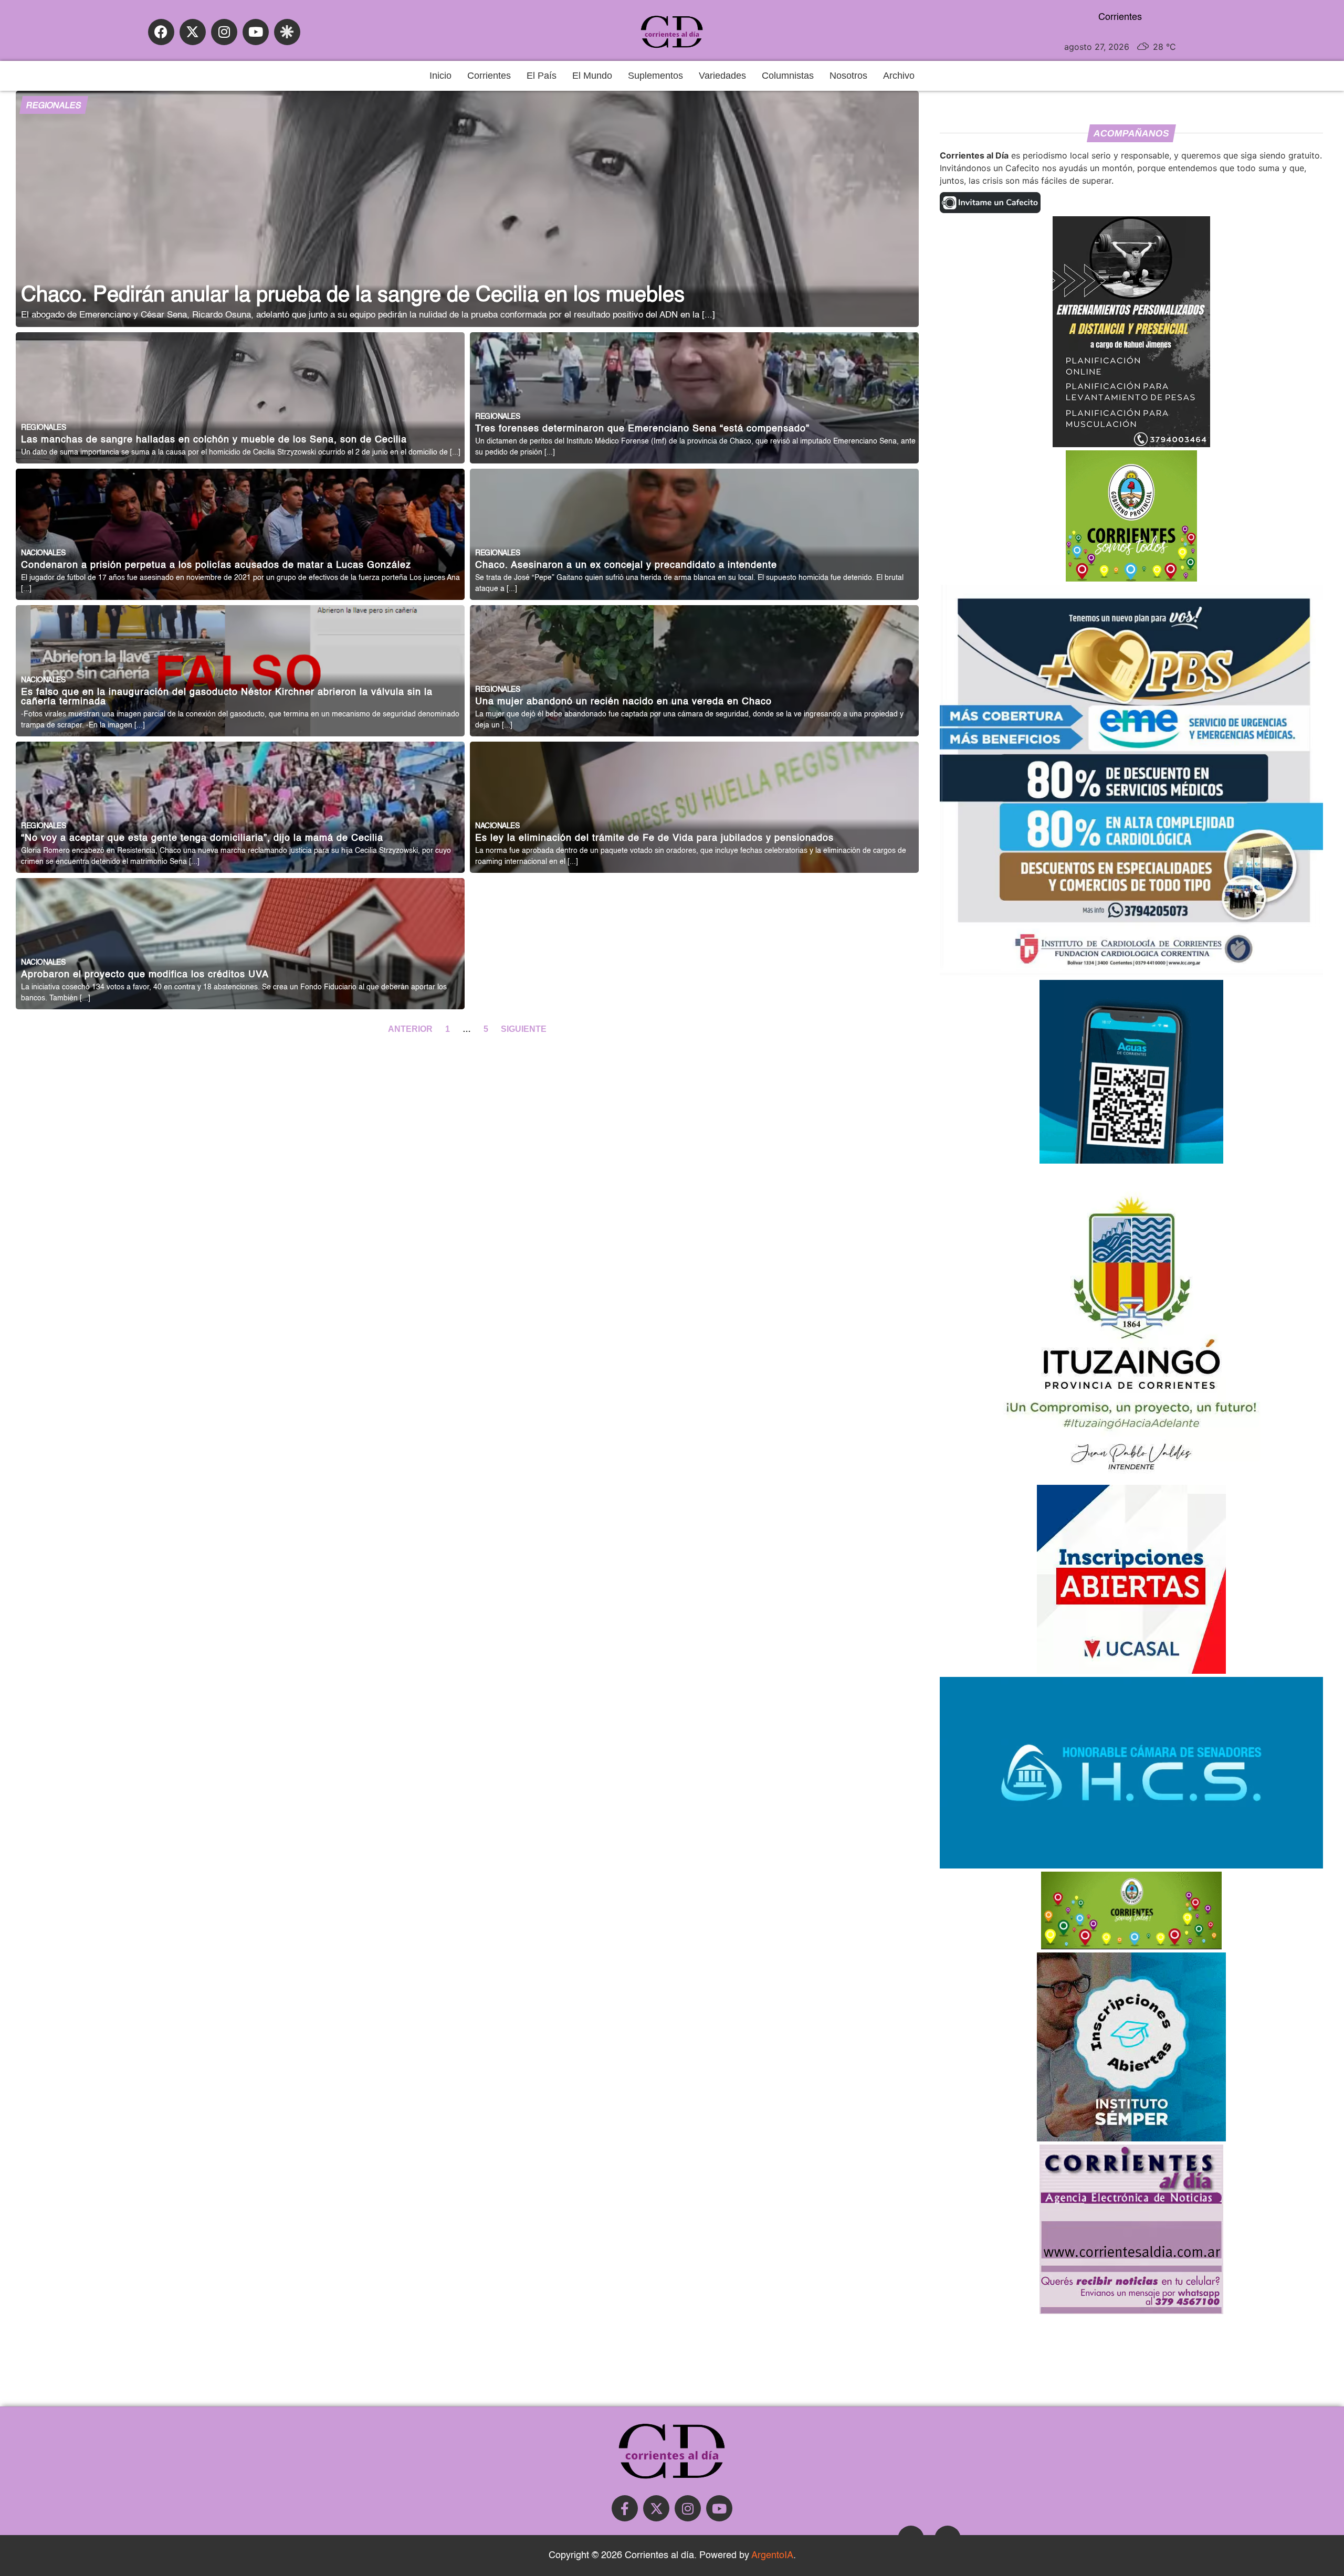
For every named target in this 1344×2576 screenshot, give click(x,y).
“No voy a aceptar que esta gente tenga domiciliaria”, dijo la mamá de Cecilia (202, 838)
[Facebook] (161, 32)
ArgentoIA (772, 2556)
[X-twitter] (193, 32)
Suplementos (655, 76)
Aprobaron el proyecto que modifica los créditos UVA (145, 975)
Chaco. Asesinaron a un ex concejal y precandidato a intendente (626, 566)
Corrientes (489, 76)
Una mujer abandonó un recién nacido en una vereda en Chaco (623, 702)
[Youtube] (256, 32)
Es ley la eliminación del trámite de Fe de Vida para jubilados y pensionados (654, 838)
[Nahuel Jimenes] (1131, 444)
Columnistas (788, 76)
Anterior (411, 1029)
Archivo (899, 76)
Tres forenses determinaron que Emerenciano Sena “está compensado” (642, 429)
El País (542, 76)
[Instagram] (224, 32)
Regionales (54, 106)
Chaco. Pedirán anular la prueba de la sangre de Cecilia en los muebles (353, 295)
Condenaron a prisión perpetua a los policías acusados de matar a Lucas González (216, 566)
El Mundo (592, 76)
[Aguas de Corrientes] (1131, 1160)
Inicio (440, 76)
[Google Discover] (287, 32)
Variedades (722, 76)
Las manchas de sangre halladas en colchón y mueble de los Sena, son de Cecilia (214, 440)
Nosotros (848, 76)
